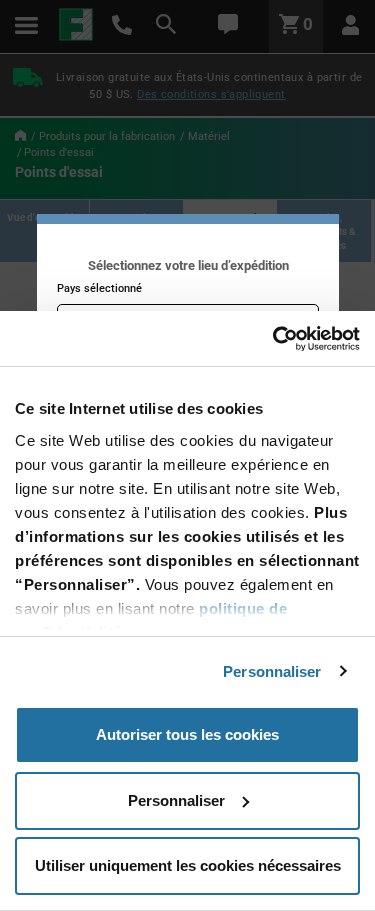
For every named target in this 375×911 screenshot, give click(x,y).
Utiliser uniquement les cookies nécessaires (188, 865)
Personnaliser (272, 671)
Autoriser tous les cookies (187, 734)
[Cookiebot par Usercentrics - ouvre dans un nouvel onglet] (273, 339)
